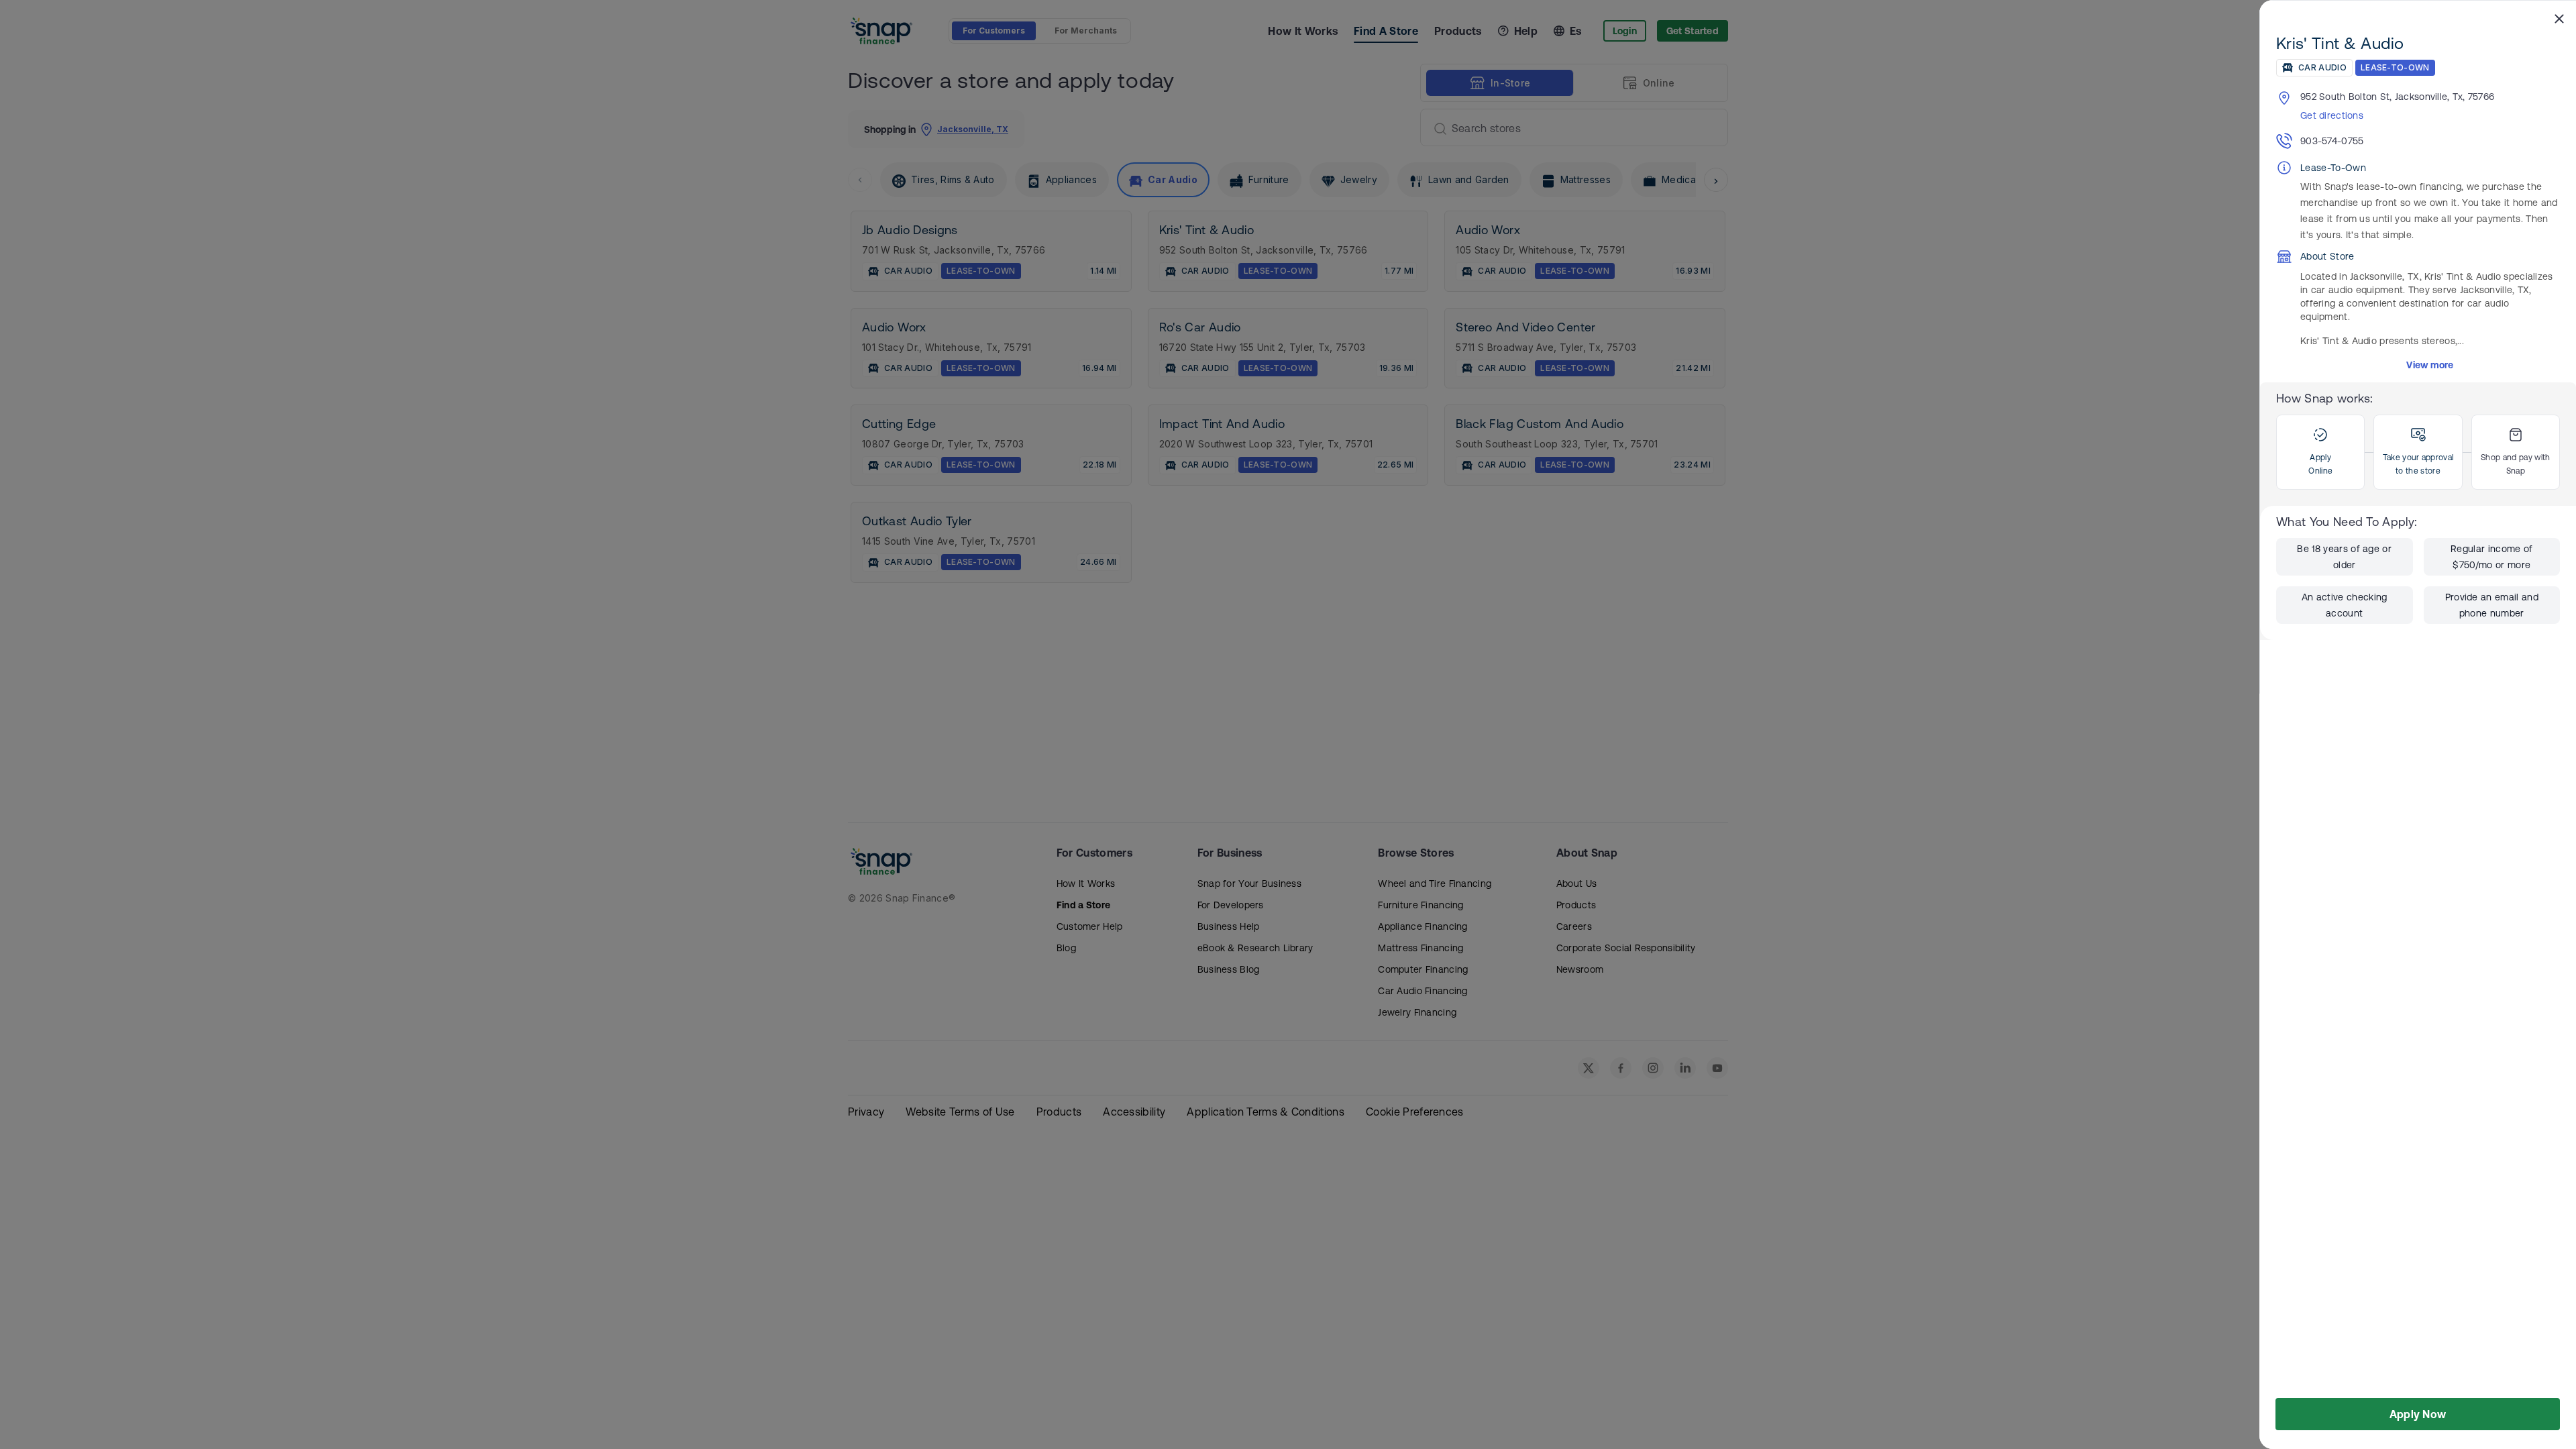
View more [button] (2430, 365)
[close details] (2559, 18)
